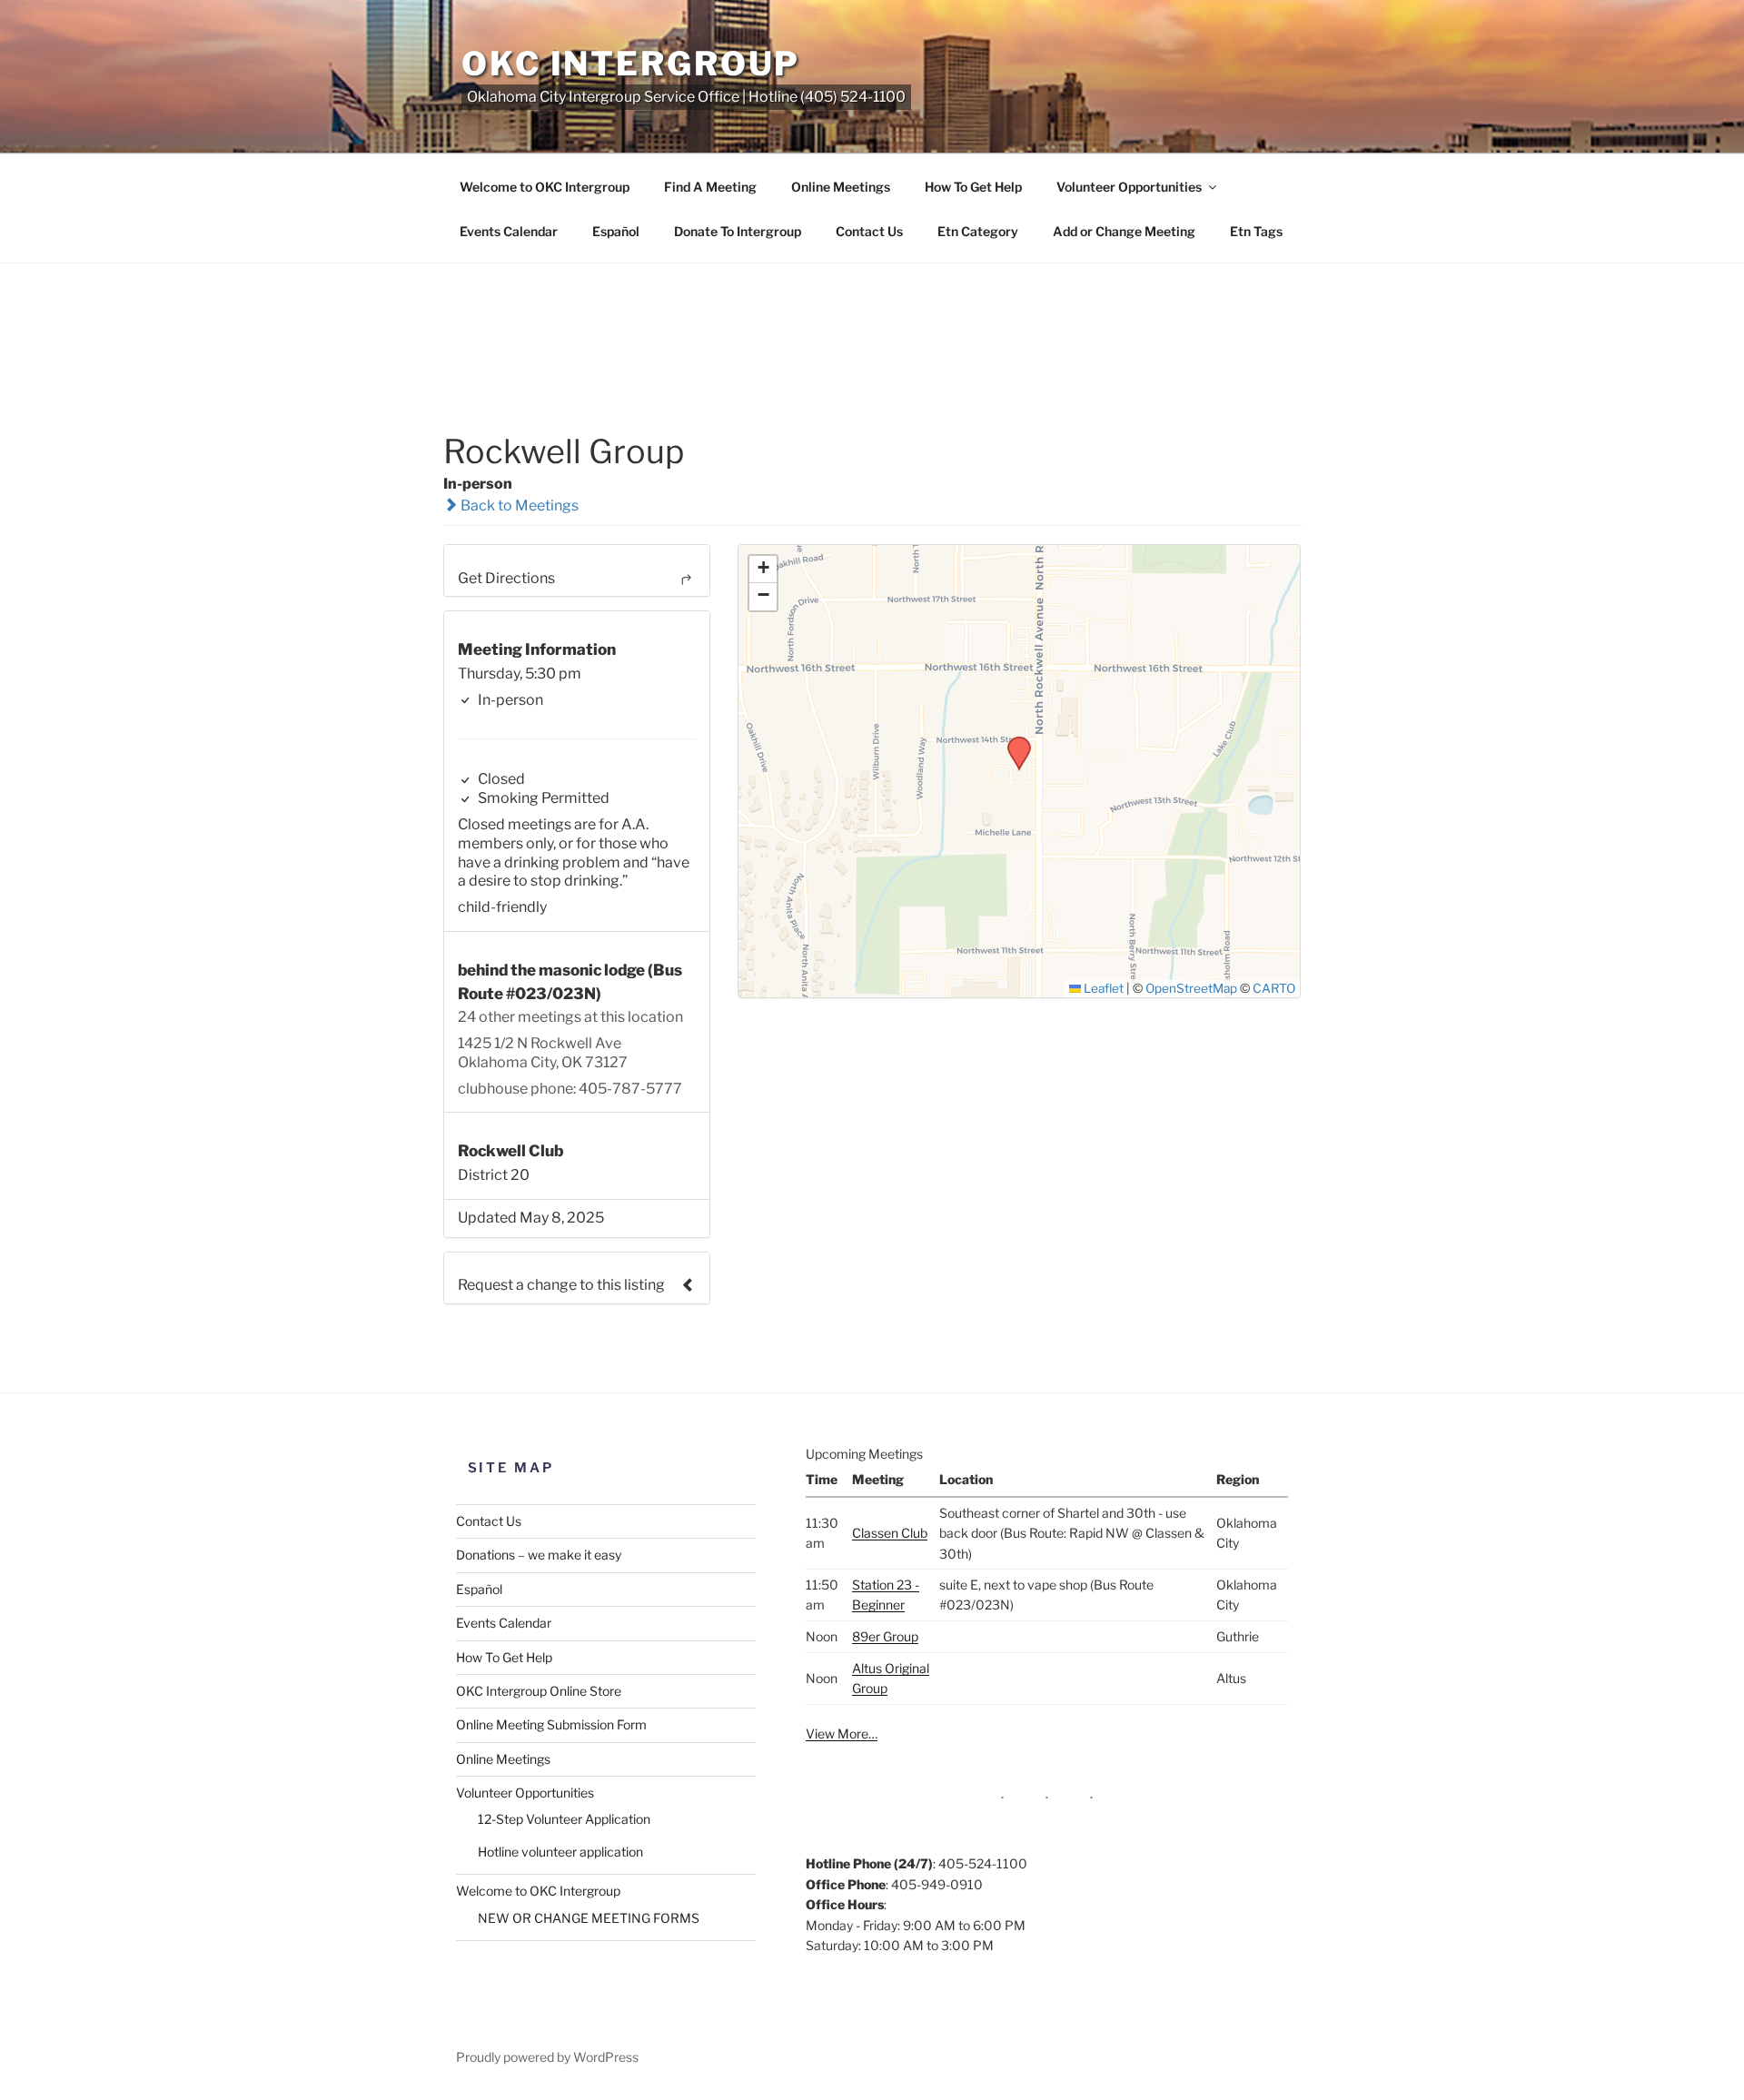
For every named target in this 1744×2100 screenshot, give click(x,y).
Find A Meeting (710, 187)
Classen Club (890, 1533)
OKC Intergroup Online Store (539, 1691)
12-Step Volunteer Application (564, 1819)
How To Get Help (973, 187)
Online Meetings (841, 187)
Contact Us (869, 231)
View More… (842, 1733)
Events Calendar (509, 231)
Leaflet (1102, 988)
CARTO (1274, 988)
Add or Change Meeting (1124, 231)
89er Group (885, 1636)
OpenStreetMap (1191, 988)
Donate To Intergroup (738, 231)
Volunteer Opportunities (1129, 187)
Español (616, 231)
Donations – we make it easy (539, 1555)
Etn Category (978, 231)
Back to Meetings (518, 505)
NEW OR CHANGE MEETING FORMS (589, 1918)
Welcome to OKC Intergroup (545, 187)
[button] (1013, 742)
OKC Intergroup (631, 64)
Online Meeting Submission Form (551, 1724)
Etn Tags (1256, 231)
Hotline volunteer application (560, 1852)
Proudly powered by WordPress (547, 2057)
